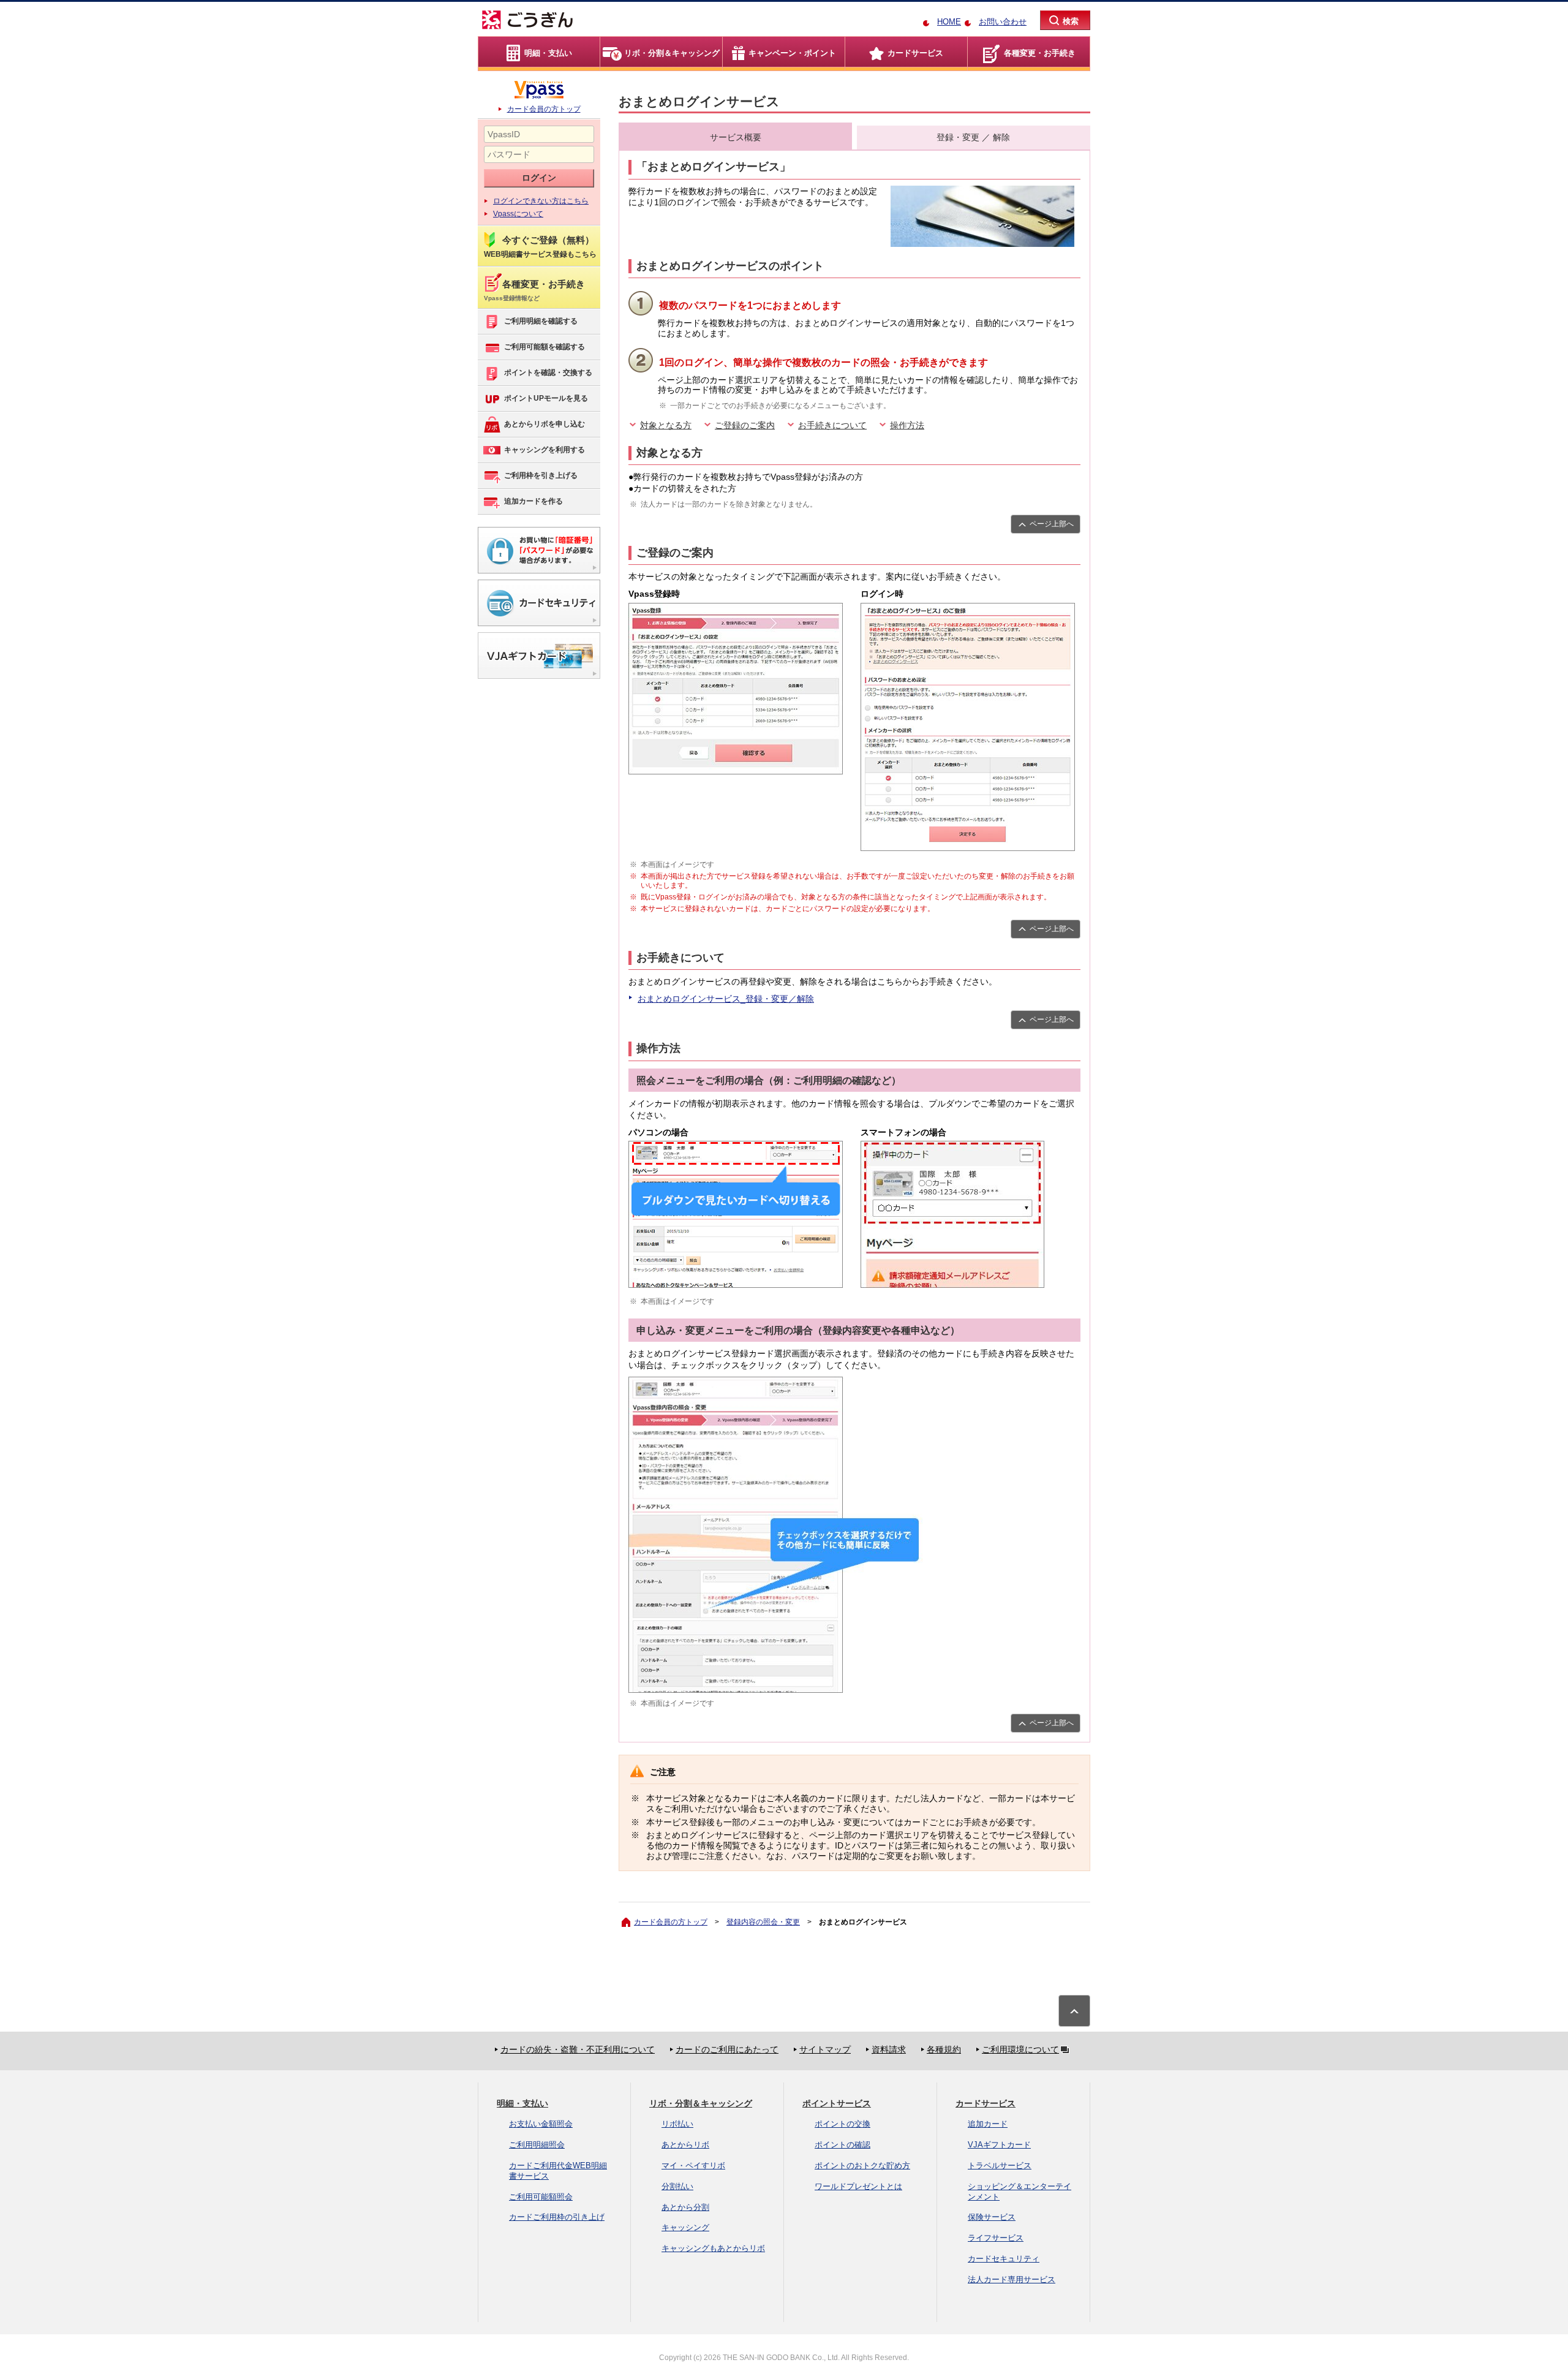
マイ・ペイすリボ (693, 2166)
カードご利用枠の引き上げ (557, 2217)
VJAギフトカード (999, 2145)
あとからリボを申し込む (545, 424)
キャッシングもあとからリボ (713, 2248)
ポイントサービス (837, 2103)
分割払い (677, 2186)
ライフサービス (996, 2238)
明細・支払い (522, 2103)
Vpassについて (518, 214)
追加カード (988, 2124)
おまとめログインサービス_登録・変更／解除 (726, 999)
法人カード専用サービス (1012, 2279)
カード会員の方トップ (544, 109)
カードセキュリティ (1004, 2259)
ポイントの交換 (842, 2124)
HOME (949, 22)
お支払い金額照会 (541, 2124)
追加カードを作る (533, 501)
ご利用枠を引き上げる (541, 475)
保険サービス (992, 2217)
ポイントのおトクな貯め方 (862, 2166)
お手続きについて (832, 425)
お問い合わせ (1003, 22)
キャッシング (685, 2227)
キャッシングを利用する (545, 450)
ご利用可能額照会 (541, 2197)
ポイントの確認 (842, 2145)
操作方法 (907, 425)
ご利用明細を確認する (541, 321)
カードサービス (986, 2103)
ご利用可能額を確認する (545, 347)
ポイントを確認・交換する (548, 373)
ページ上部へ (1052, 524)
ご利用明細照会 (537, 2145)
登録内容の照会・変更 (763, 1922)
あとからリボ (685, 2145)
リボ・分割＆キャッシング (701, 2103)
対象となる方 (666, 425)
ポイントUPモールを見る (546, 398)
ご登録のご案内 (745, 425)
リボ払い (677, 2124)
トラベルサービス (1000, 2166)
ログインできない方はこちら (541, 201)
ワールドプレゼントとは (858, 2186)
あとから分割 (685, 2207)
